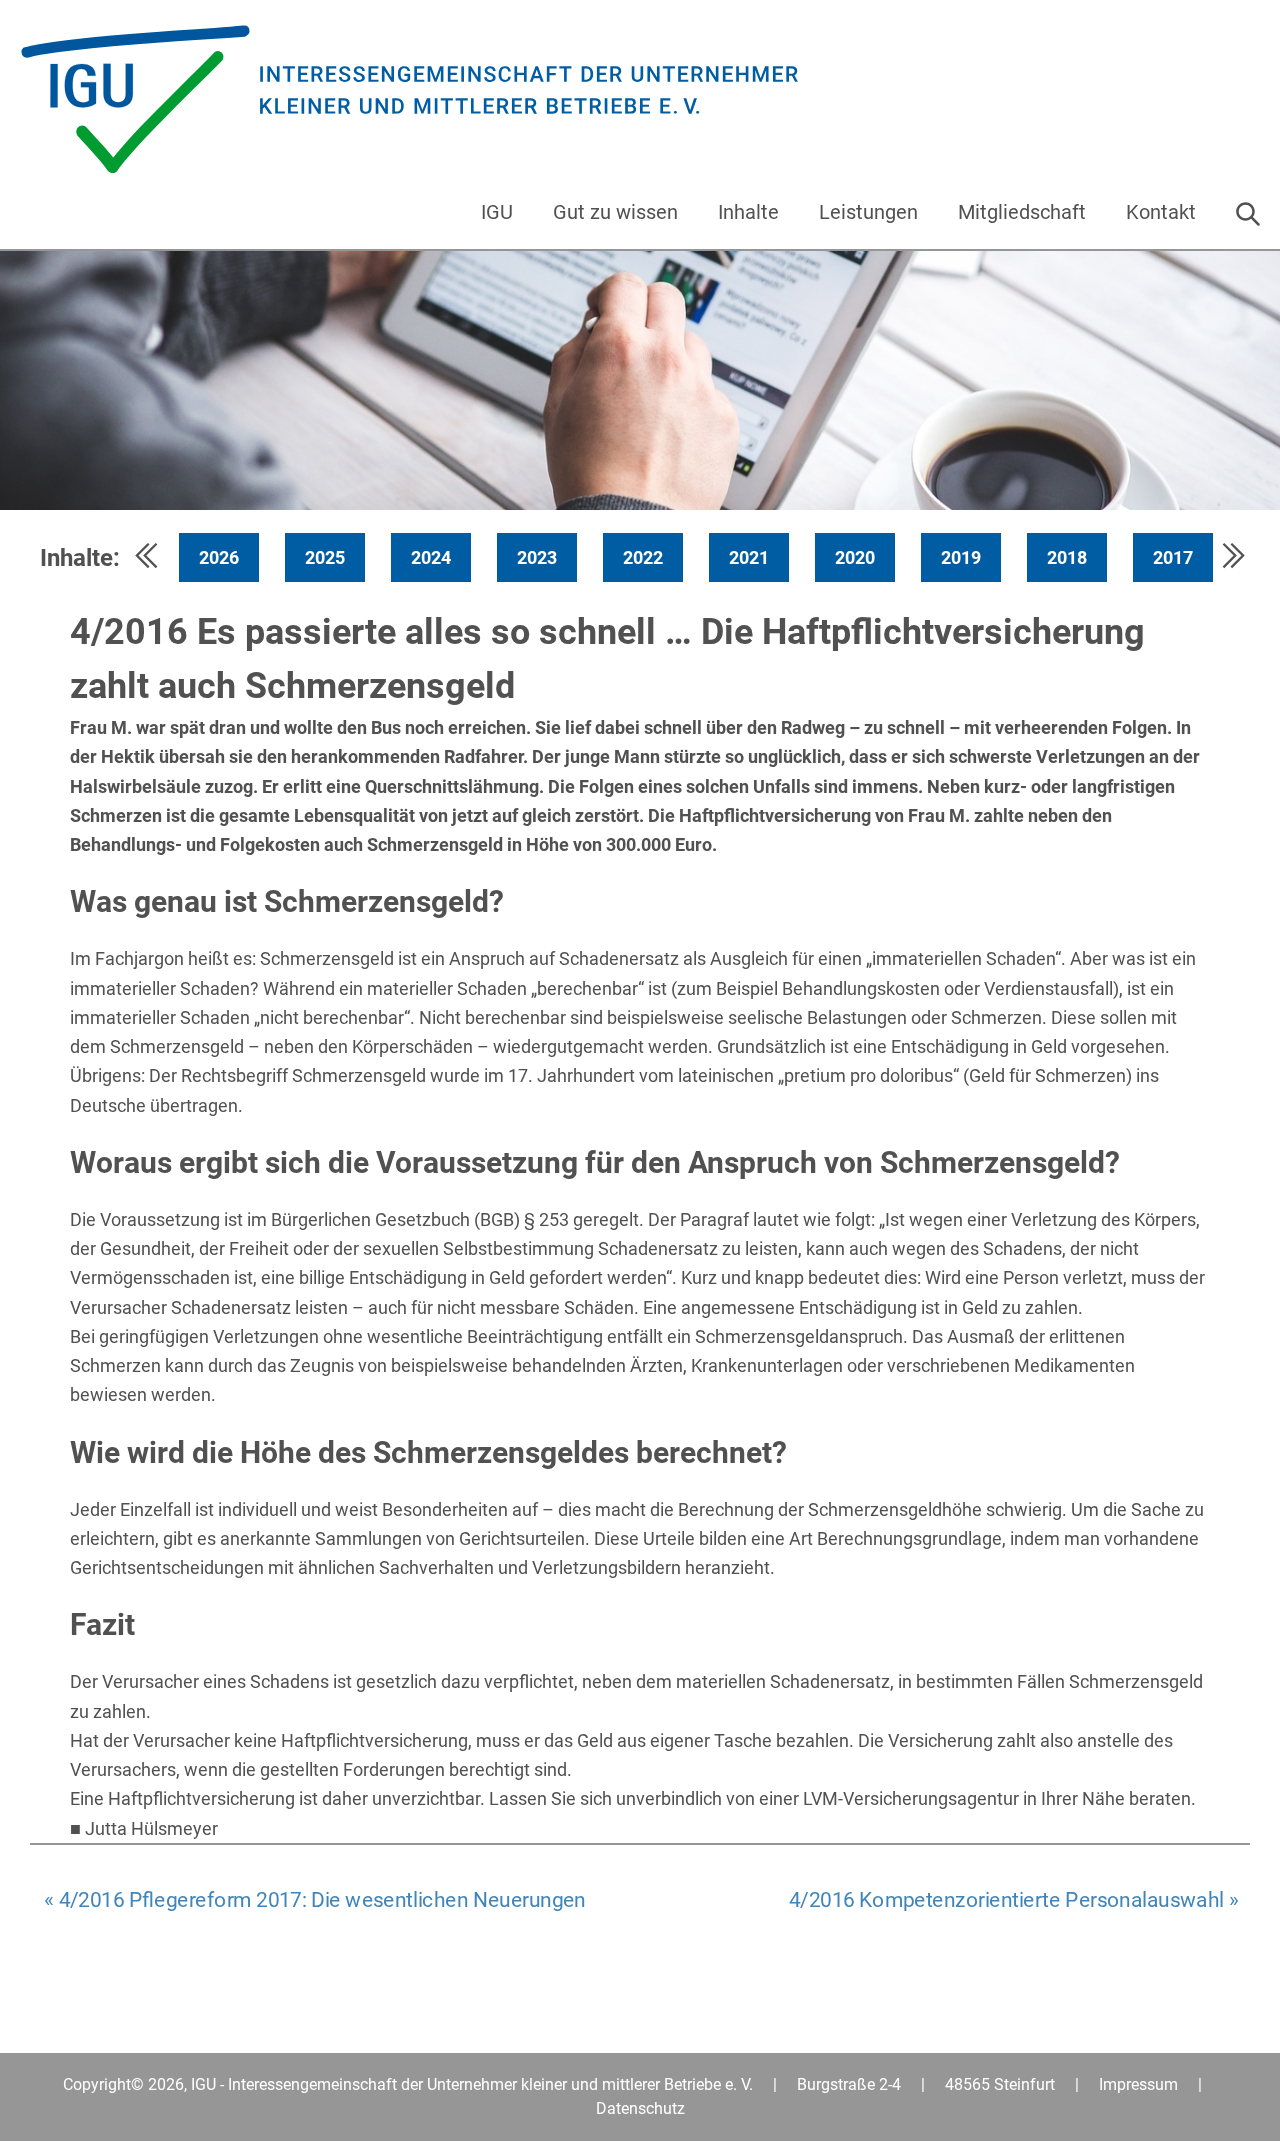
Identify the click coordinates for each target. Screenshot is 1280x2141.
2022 (643, 557)
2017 (1173, 557)
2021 (749, 557)
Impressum (1138, 2084)
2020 (855, 557)
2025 (325, 557)
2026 (219, 557)
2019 (961, 557)
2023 (537, 557)
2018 (1067, 557)
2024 (431, 557)
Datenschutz (640, 2108)
